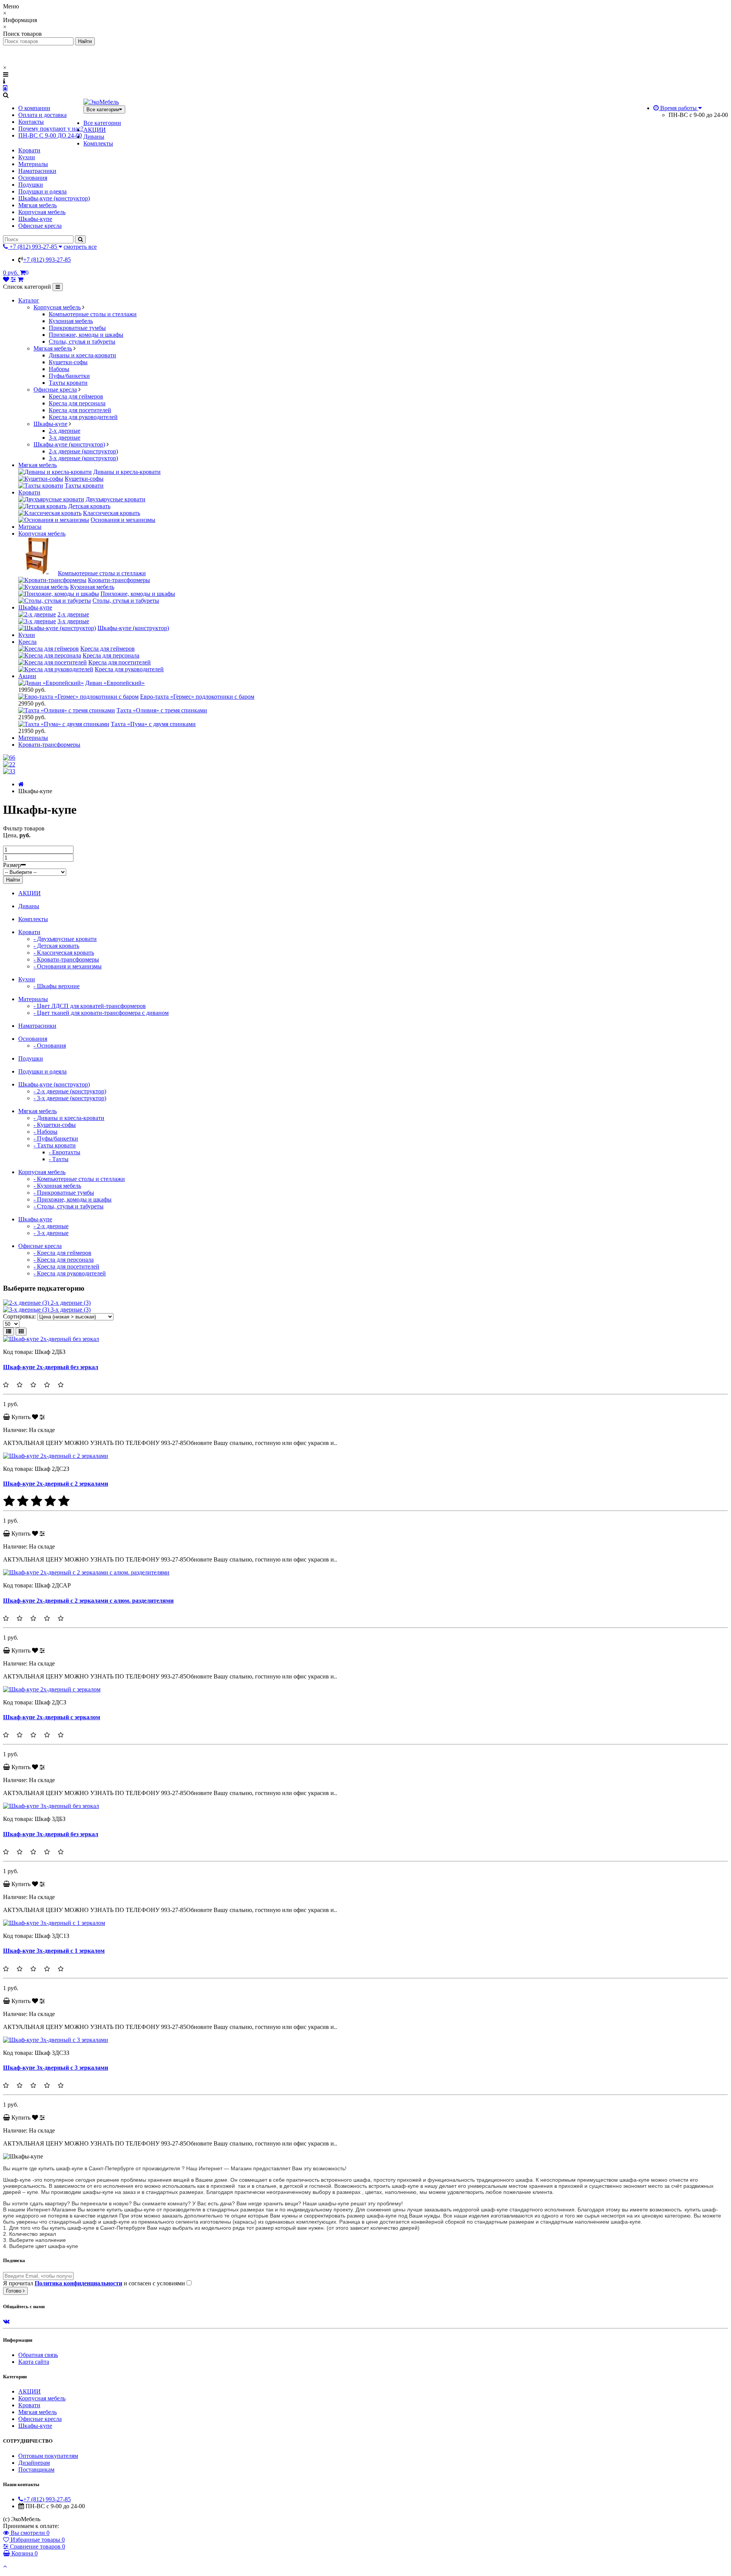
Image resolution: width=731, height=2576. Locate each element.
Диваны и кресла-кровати (82, 355)
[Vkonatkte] (6, 2321)
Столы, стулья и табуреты (82, 342)
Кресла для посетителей (80, 410)
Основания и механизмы (123, 520)
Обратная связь (38, 2355)
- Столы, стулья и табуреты (69, 1206)
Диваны (94, 137)
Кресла (27, 642)
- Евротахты (65, 1152)
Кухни (27, 157)
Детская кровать (89, 506)
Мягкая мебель (38, 205)
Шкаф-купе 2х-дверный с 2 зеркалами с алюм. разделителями (88, 1601)
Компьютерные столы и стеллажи (93, 314)
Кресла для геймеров (76, 396)
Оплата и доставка (42, 115)
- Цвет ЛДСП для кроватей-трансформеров (90, 1006)
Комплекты (98, 143)
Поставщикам (36, 2470)
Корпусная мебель (42, 212)
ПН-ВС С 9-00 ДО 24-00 (50, 135)
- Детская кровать (56, 946)
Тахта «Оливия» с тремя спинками (162, 710)
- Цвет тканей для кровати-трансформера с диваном (101, 1013)
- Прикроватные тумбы (64, 1193)
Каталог (29, 300)
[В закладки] (35, 1417)
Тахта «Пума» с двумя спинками (153, 724)
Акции (27, 676)
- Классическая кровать (64, 953)
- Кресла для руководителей (70, 1273)
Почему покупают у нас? (51, 129)
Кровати (29, 150)
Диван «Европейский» (115, 683)
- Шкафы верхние (57, 986)
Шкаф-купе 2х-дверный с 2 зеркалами (56, 1484)
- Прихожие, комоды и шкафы (73, 1199)
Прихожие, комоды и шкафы (86, 335)
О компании (34, 108)
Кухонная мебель (71, 321)
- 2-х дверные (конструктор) (70, 1091)
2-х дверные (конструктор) (83, 451)
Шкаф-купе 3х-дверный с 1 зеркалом (54, 1951)
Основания (33, 178)
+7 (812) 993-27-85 (47, 260)
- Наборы (45, 1132)
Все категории (102, 123)
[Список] (9, 1332)
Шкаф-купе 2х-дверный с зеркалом (52, 1717)
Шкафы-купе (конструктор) (54, 198)
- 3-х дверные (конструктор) (70, 1098)
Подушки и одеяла (42, 191)
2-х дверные (65, 431)
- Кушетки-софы (55, 1125)
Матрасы (30, 527)
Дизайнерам (34, 2463)
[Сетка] (21, 1332)
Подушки (31, 185)
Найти (13, 880)
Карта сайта (34, 2362)
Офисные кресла (40, 226)
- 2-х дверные (51, 1226)
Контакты (31, 122)
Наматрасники (37, 171)
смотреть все (80, 247)
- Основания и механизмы (68, 966)
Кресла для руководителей (83, 417)
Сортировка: (19, 1316)
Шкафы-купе (35, 219)
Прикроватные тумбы (77, 328)
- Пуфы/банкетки (56, 1138)
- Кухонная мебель (57, 1186)
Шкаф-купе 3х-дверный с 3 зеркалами (56, 2068)
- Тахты (59, 1159)
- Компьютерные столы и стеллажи (79, 1179)
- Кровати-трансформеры (66, 959)
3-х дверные (65, 438)
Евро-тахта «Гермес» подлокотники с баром (197, 697)
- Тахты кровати (55, 1145)
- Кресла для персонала (64, 1260)
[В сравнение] (42, 1417)
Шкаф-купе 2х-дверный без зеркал (51, 1367)
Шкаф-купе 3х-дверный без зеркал (51, 1834)
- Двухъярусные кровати (65, 939)
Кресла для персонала (77, 403)
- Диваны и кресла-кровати (69, 1118)
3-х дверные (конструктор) (83, 458)
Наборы (59, 369)
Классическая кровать (112, 513)
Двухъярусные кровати (116, 499)
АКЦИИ (95, 130)
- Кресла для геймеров (62, 1253)
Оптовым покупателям (48, 2456)
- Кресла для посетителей (66, 1266)
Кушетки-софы (68, 362)
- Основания (50, 1046)
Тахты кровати (68, 383)
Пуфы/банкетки (69, 376)
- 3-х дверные (51, 1233)
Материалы (33, 164)
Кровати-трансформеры (119, 580)
